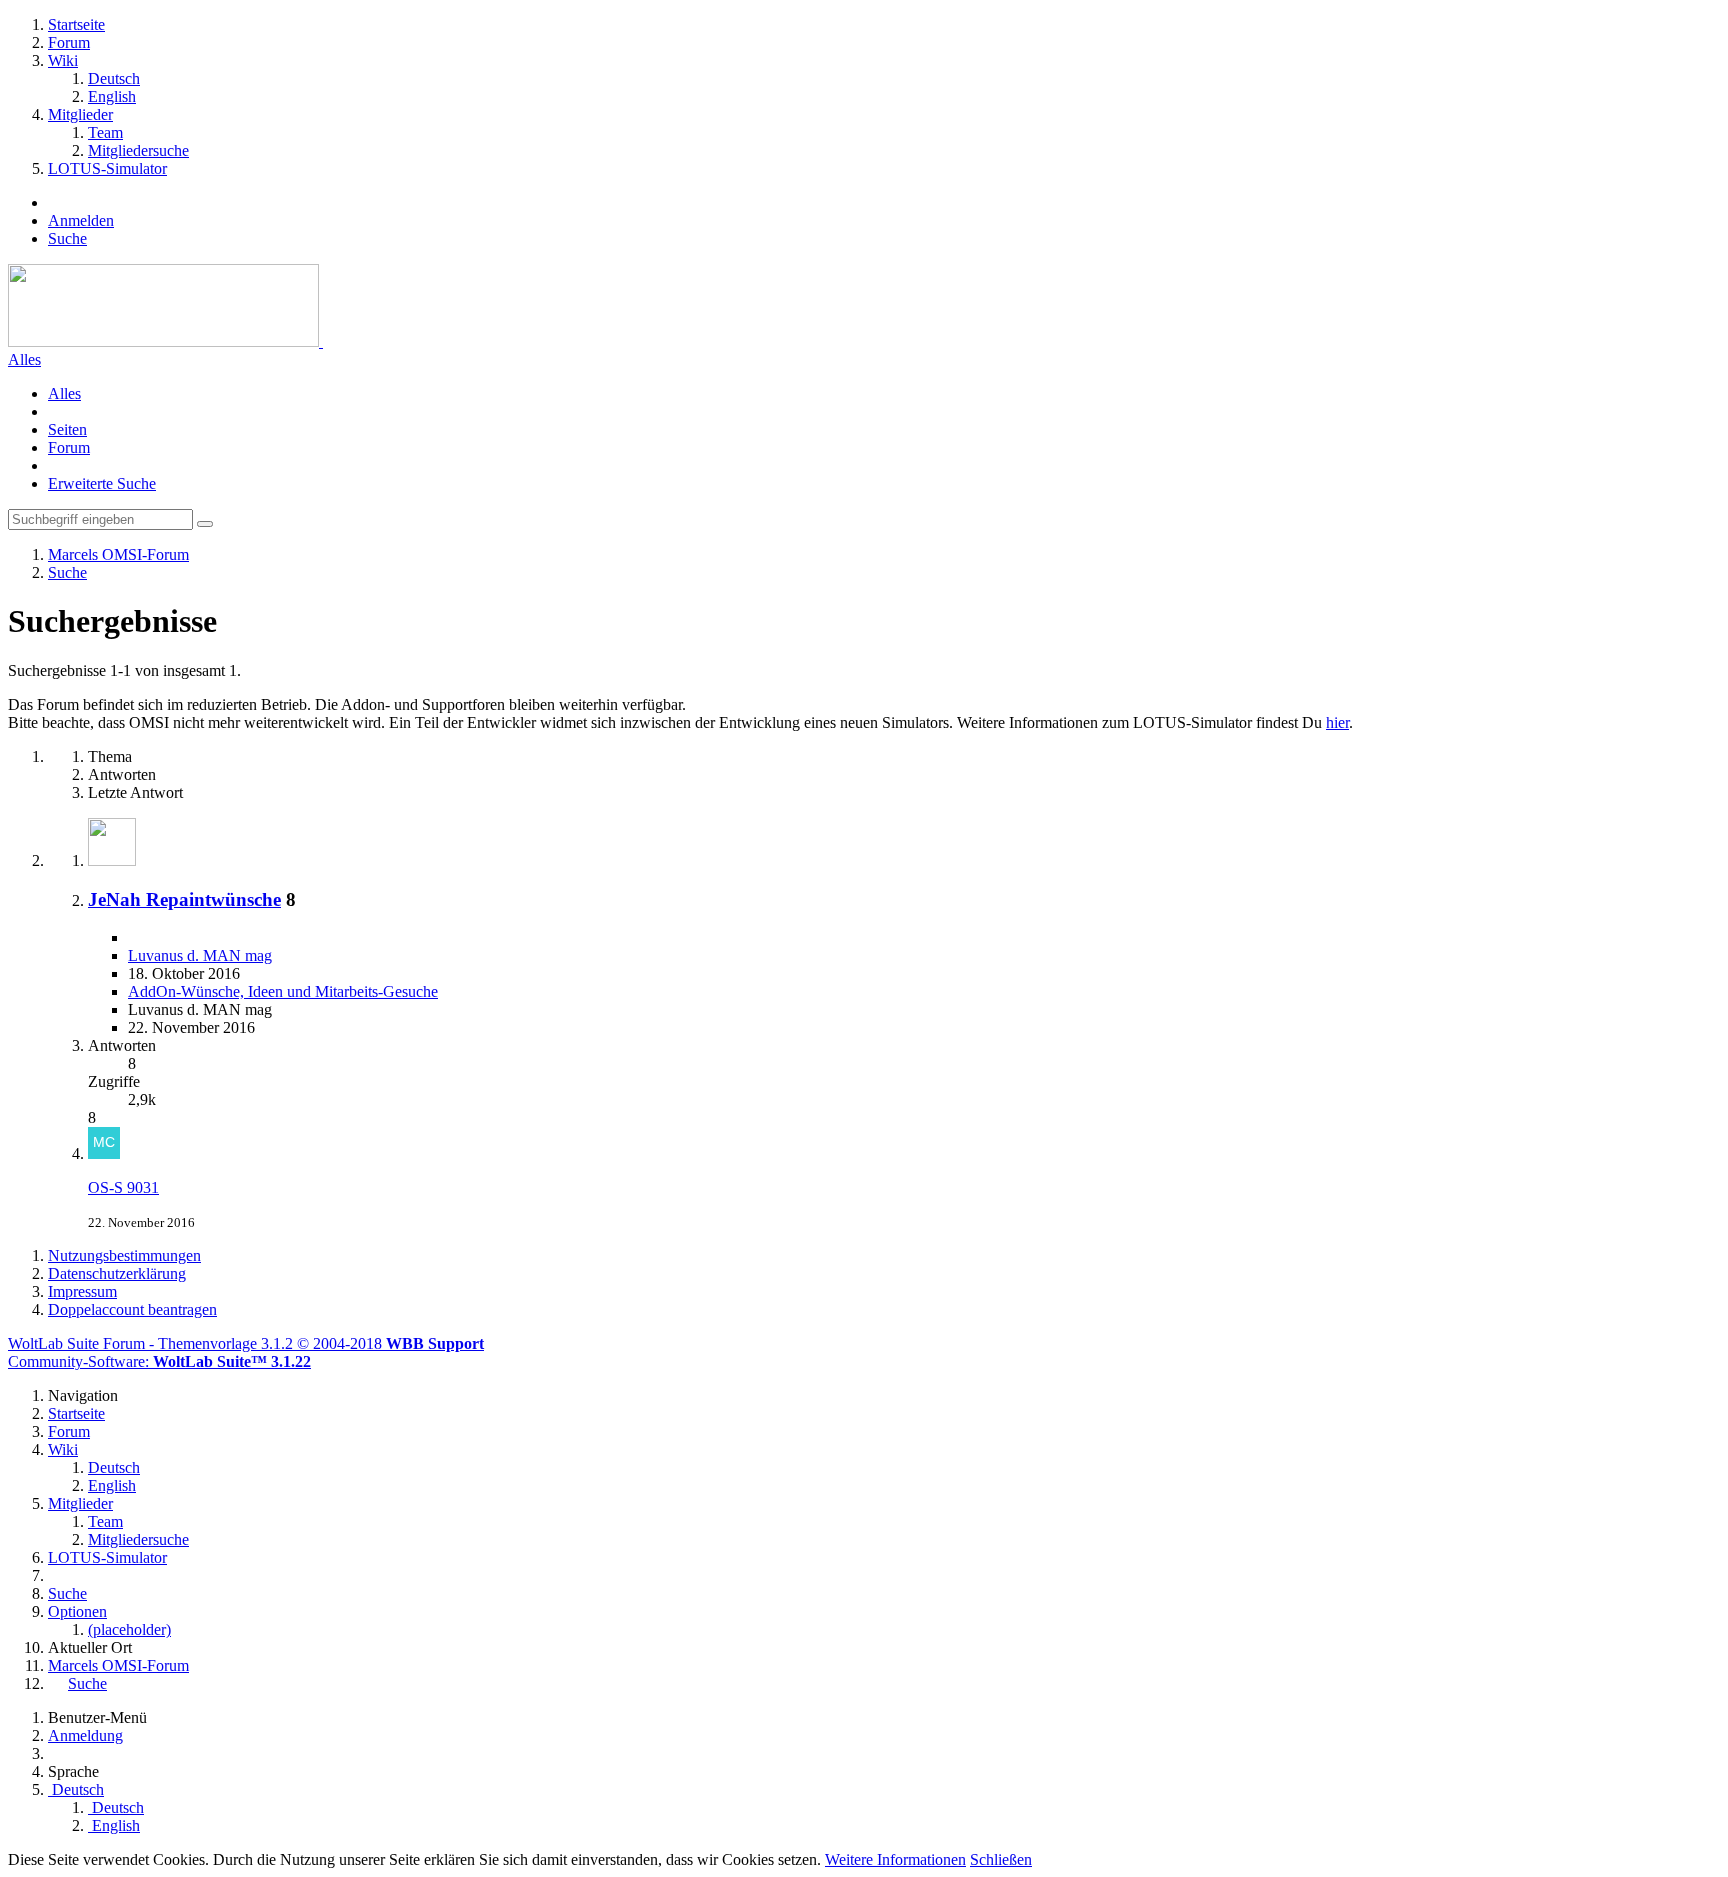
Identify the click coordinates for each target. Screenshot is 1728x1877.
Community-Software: (159, 1361)
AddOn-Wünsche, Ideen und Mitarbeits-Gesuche (283, 991)
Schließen (1001, 1859)
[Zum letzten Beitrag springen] (104, 1153)
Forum (69, 447)
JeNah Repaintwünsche (184, 899)
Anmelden (81, 220)
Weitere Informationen (895, 1859)
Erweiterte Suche (102, 483)
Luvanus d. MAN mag (200, 955)
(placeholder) (129, 1629)
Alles (24, 359)
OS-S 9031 (123, 1187)
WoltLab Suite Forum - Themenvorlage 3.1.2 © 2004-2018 (246, 1343)
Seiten (67, 429)
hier (1337, 722)
